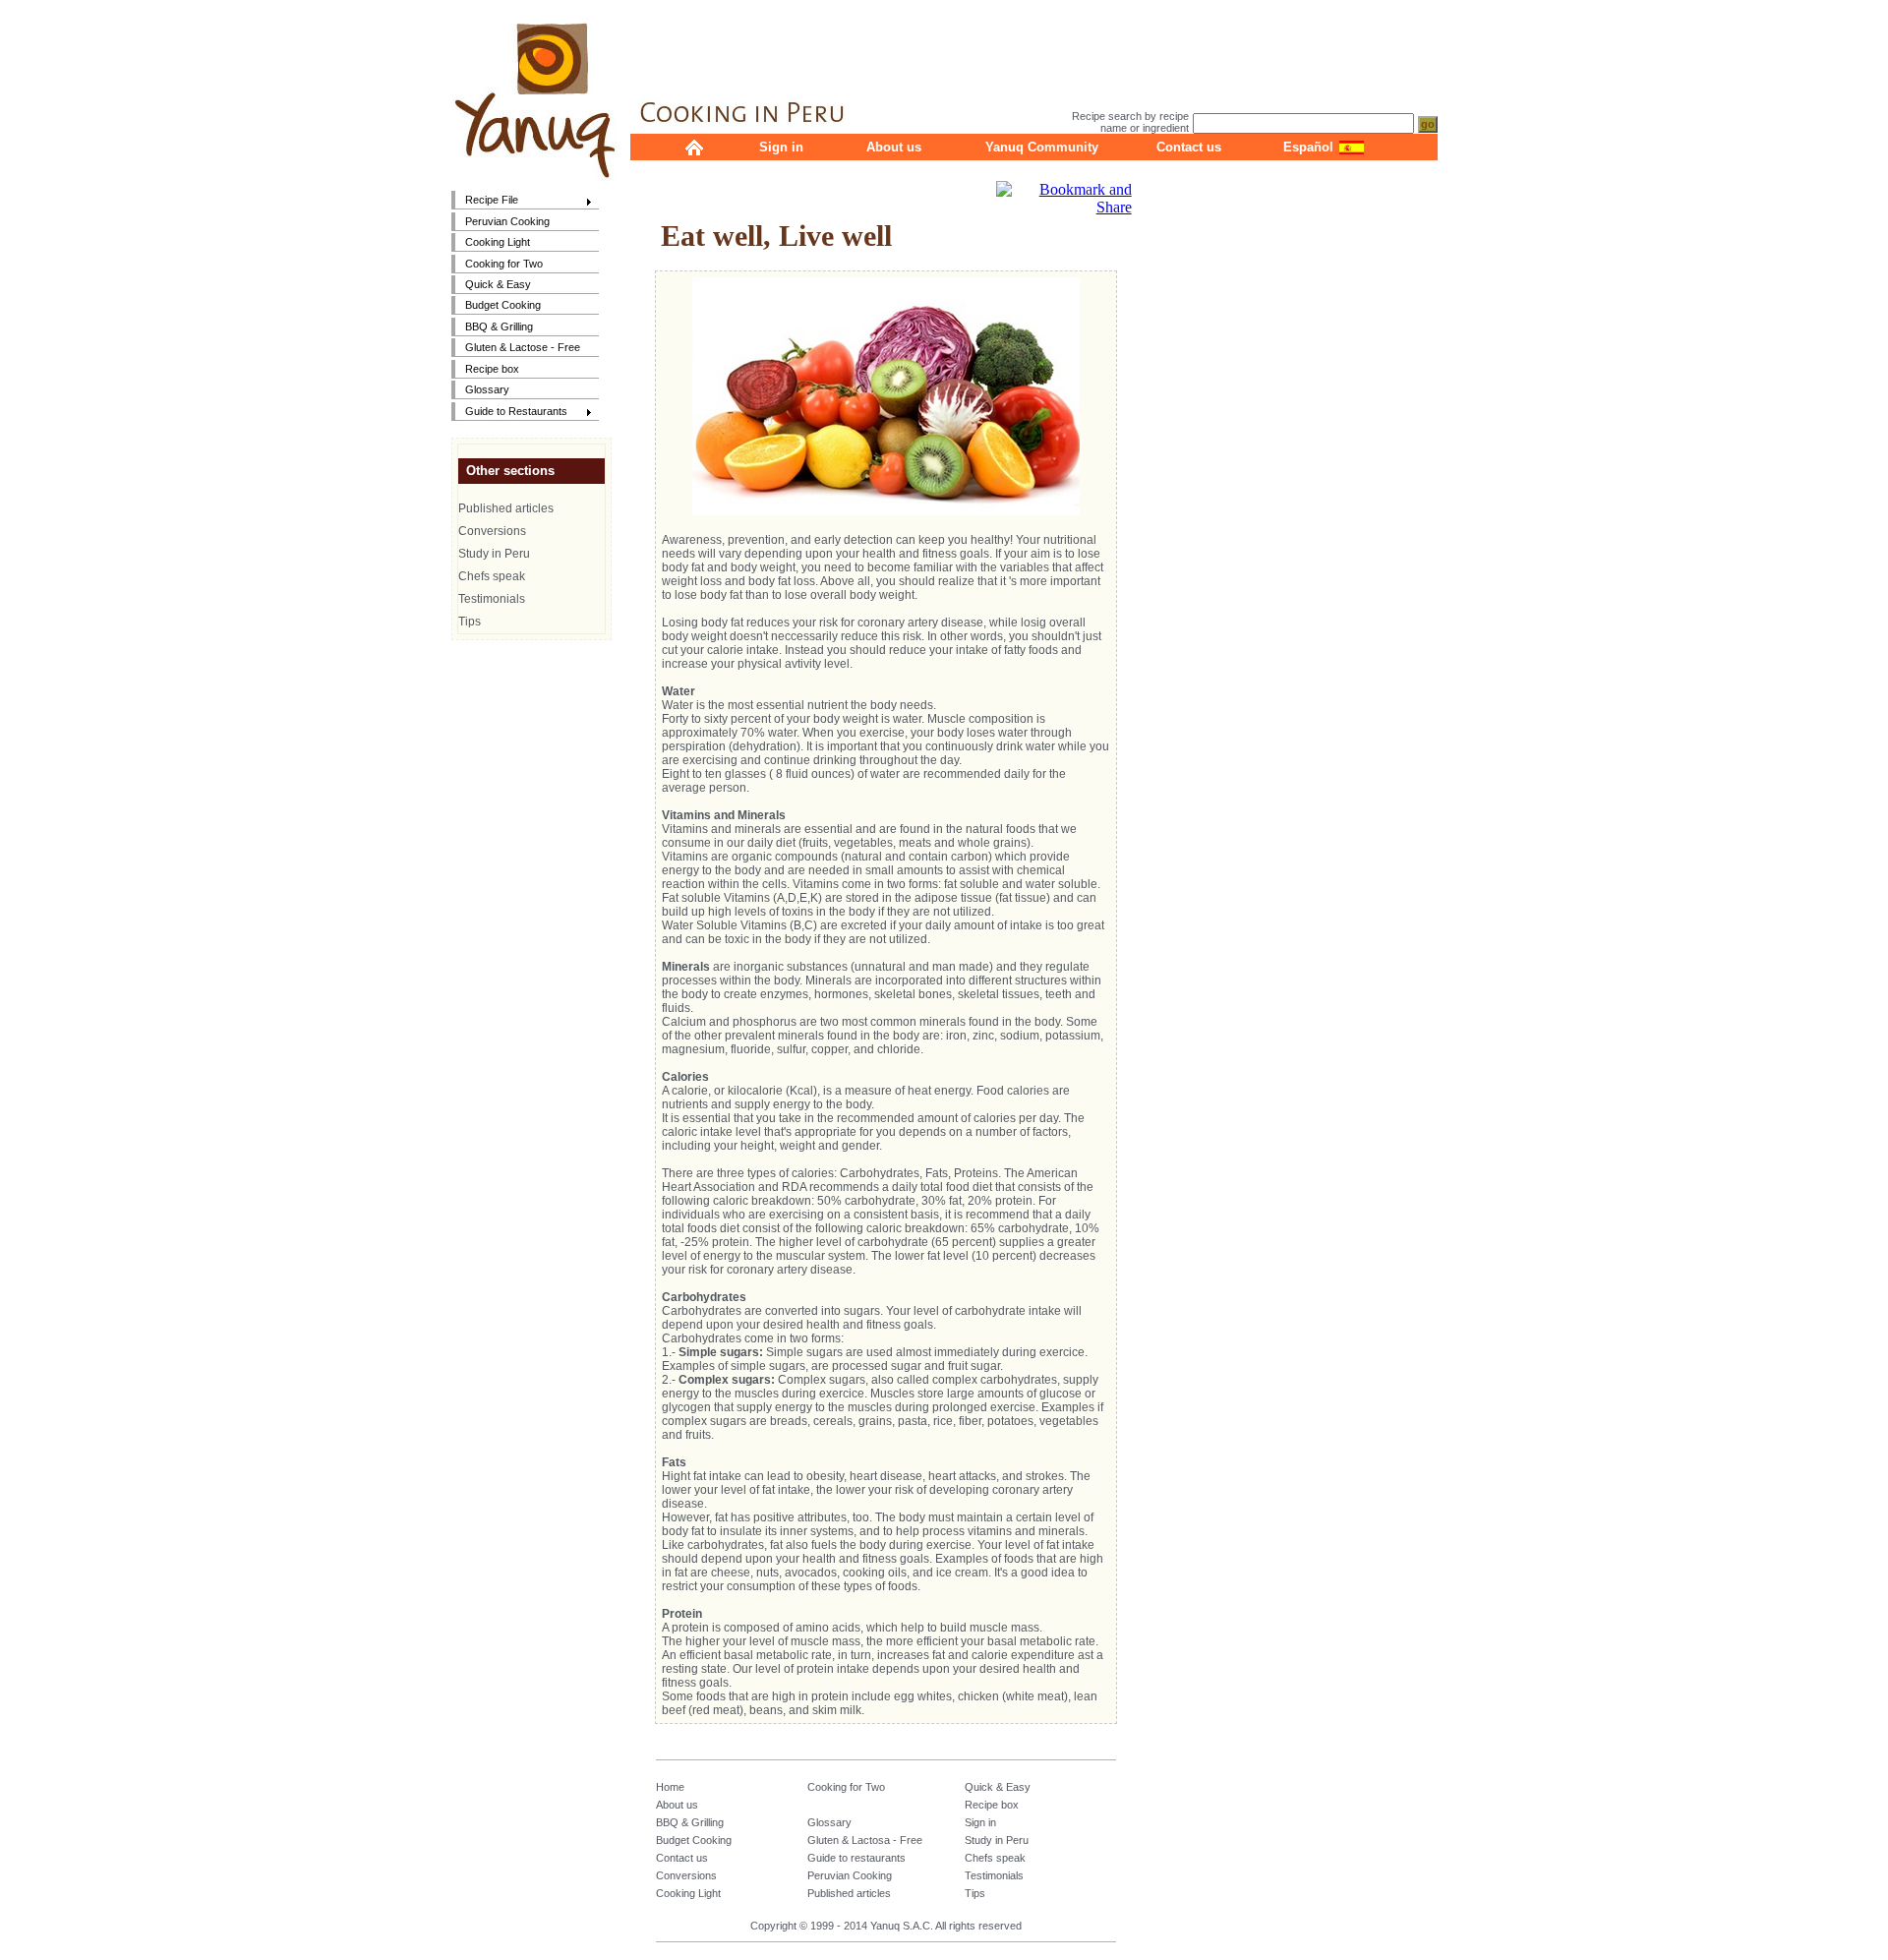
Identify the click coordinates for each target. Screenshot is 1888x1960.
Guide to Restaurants (509, 413)
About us (894, 147)
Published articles (506, 508)
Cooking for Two (504, 264)
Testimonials (492, 599)
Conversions (492, 531)
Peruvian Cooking (507, 221)
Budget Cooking (503, 305)
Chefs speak (492, 576)
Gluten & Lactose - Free (523, 347)
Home (670, 1787)
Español (1308, 147)
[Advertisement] (1033, 44)
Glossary (487, 389)
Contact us (1189, 147)
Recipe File (485, 201)
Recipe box (492, 369)
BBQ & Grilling (499, 327)
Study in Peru (494, 554)
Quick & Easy (498, 284)
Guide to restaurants (856, 1858)
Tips (470, 622)
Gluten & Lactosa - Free (865, 1840)
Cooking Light (498, 242)
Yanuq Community (1042, 147)
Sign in (781, 147)
